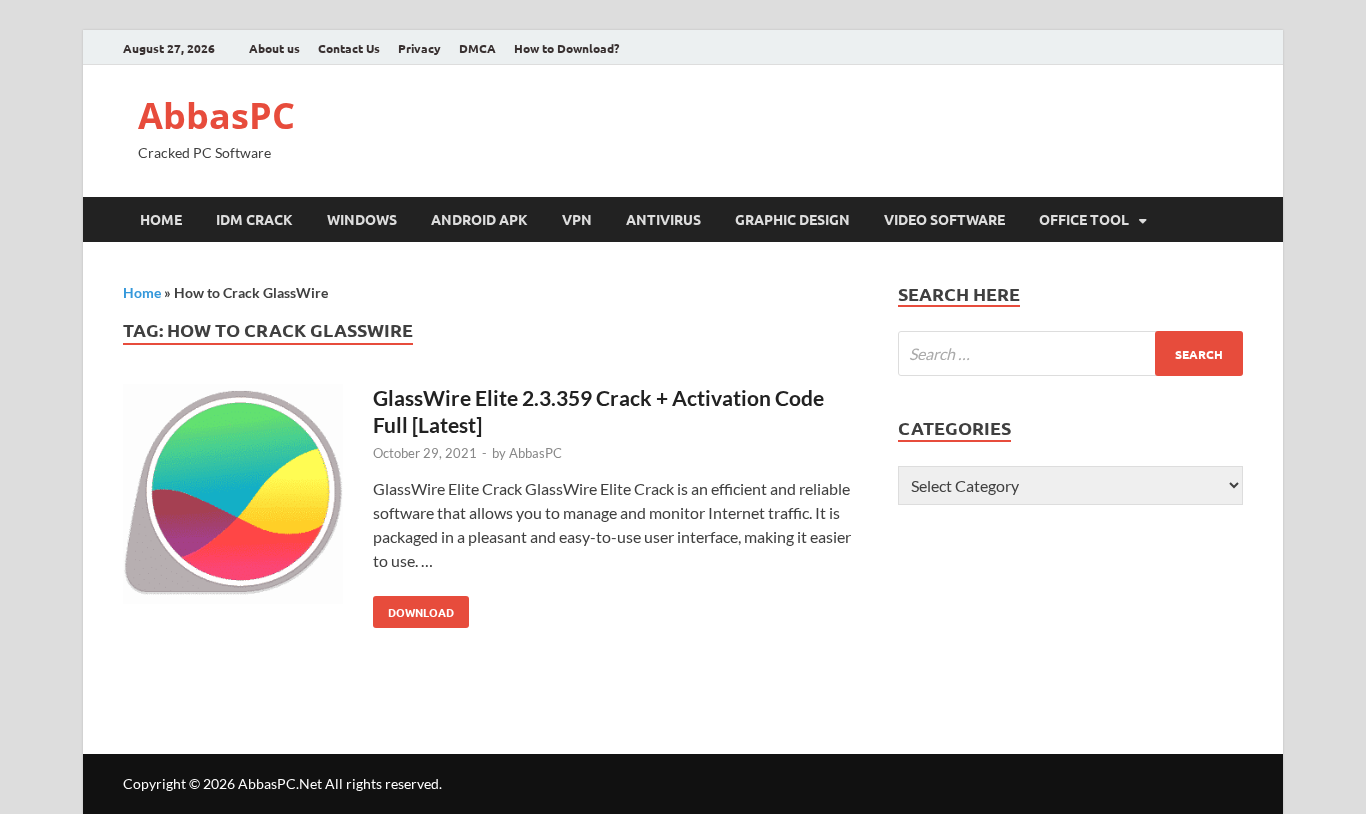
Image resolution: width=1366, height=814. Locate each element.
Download (413, 608)
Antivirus (663, 219)
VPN (577, 219)
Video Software (944, 219)
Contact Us (349, 48)
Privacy (419, 48)
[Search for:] (1070, 353)
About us (274, 48)
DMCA (477, 48)
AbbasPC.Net (280, 783)
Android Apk (479, 219)
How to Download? (566, 48)
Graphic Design (792, 219)
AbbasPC (216, 115)
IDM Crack (254, 219)
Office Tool (1084, 219)
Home (161, 219)
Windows (362, 219)
